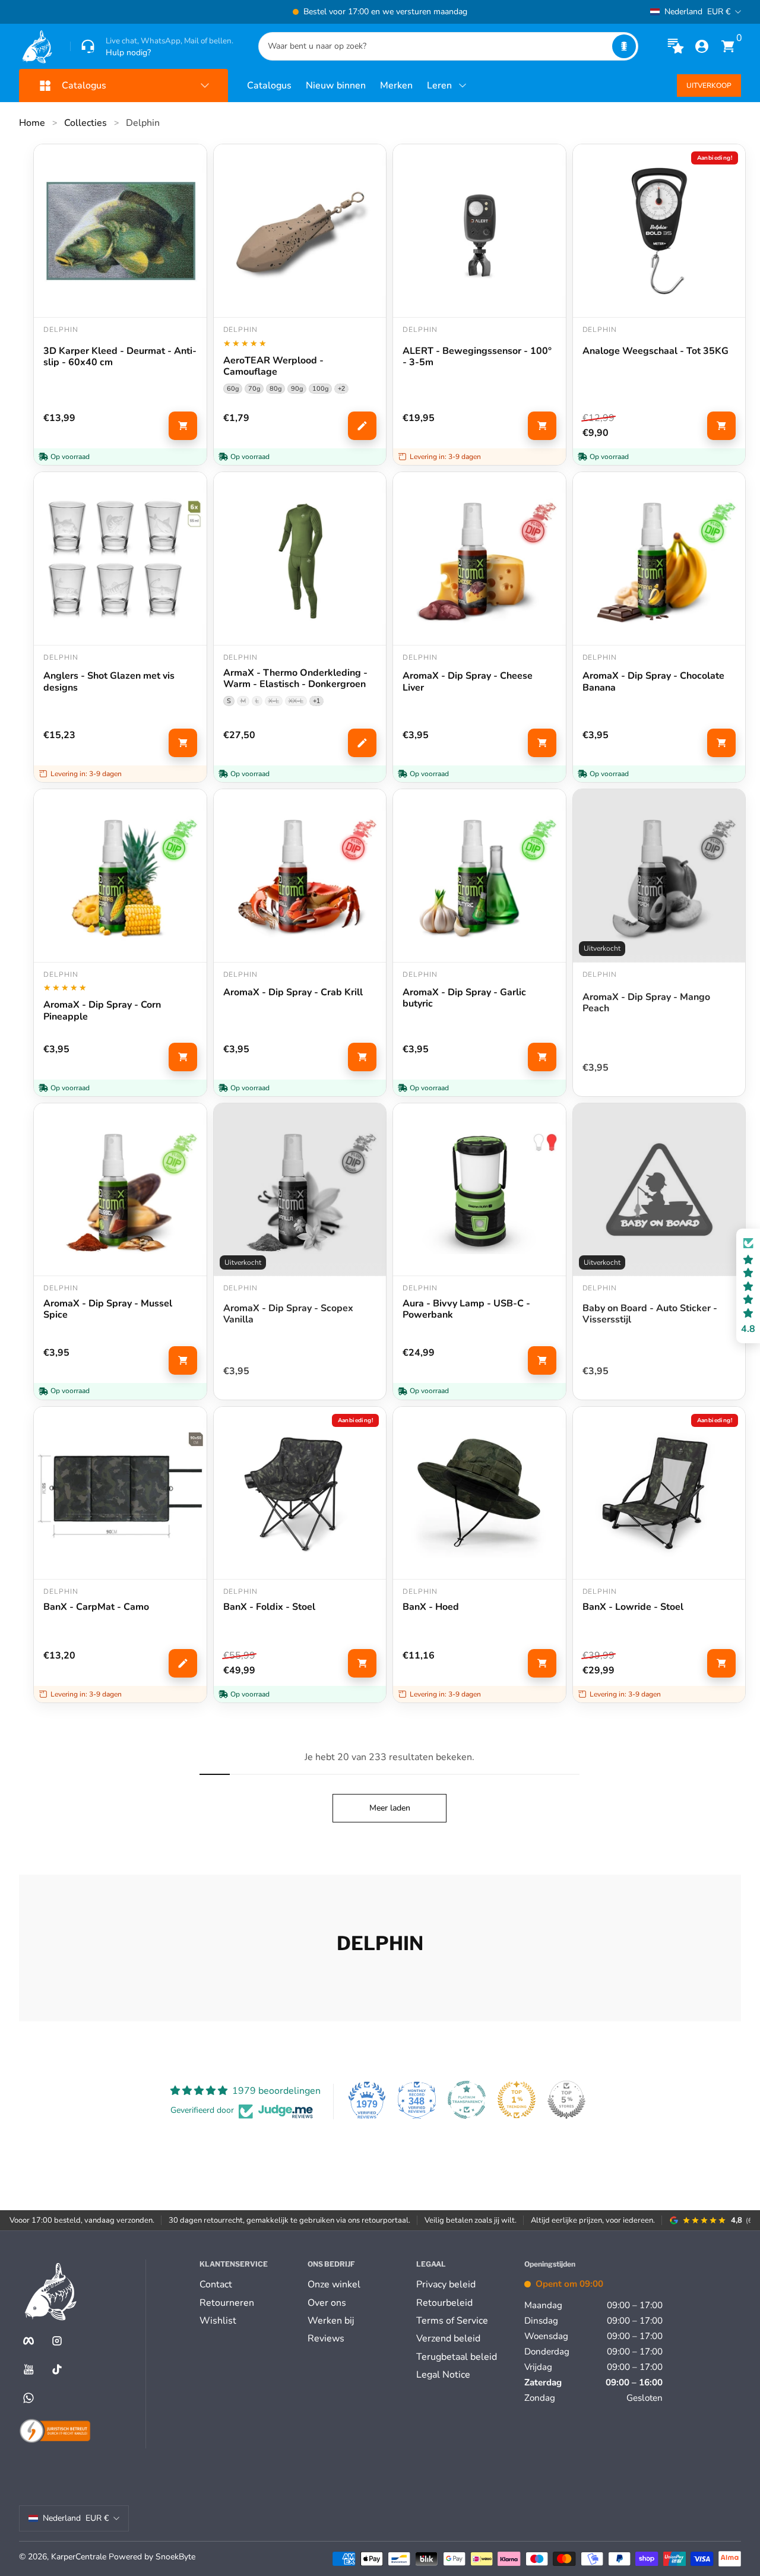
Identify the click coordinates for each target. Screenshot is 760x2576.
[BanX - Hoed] (479, 1493)
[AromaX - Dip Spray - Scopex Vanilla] (300, 1190)
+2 (341, 388)
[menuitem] (249, 2284)
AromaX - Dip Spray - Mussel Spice (108, 1309)
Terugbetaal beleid (457, 2357)
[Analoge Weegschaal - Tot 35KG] (659, 231)
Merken (396, 86)
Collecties (85, 123)
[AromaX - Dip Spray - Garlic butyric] (479, 876)
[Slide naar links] (199, 12)
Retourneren (227, 2303)
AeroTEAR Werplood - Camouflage (273, 366)
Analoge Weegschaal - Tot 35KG (655, 352)
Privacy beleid (446, 2284)
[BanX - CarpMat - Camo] (120, 1493)
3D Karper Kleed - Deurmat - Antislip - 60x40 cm (120, 357)
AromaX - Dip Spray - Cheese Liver (468, 682)
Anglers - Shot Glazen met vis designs (109, 682)
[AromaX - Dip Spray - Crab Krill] (300, 876)
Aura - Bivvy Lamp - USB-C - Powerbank (466, 1309)
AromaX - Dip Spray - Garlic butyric (464, 998)
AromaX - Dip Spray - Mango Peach (646, 1003)
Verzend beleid (448, 2338)
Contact (216, 2284)
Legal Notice (443, 2375)
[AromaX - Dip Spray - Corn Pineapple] (120, 876)
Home (32, 123)
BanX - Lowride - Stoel (633, 1607)
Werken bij (331, 2321)
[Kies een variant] (362, 426)
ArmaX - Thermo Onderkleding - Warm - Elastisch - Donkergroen (295, 679)
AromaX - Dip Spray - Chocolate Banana (653, 682)
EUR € (697, 12)
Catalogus (269, 86)
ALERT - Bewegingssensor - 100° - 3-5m (477, 357)
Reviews (326, 2338)
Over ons (327, 2303)
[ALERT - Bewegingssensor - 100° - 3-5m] (479, 231)
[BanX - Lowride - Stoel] (659, 1493)
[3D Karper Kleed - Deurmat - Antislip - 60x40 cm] (120, 231)
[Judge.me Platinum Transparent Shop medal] (467, 2100)
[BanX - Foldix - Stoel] (300, 1493)
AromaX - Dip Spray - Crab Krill (293, 993)
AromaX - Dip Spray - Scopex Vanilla (288, 1314)
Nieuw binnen (336, 86)
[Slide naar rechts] (560, 12)
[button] (624, 46)
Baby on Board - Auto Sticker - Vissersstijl (650, 1314)
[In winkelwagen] (183, 426)
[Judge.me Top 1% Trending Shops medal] (517, 2100)
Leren (439, 86)
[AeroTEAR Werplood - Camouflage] (300, 231)
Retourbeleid (444, 2303)
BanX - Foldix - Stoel (269, 1607)
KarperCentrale (79, 2557)
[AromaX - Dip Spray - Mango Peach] (659, 876)
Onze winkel (334, 2284)
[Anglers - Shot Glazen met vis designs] (120, 558)
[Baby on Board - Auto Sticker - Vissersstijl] (659, 1190)
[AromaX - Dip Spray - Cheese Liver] (479, 558)
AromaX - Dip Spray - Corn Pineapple (102, 1011)
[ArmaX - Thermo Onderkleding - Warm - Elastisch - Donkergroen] (300, 558)
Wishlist (218, 2321)
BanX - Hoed (431, 1607)
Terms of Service (452, 2321)
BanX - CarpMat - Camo (96, 1607)
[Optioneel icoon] (676, 46)
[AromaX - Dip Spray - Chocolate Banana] (659, 558)
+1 (316, 701)
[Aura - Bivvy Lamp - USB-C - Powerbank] (479, 1190)
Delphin (143, 123)
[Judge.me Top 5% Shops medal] (566, 2100)
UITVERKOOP (709, 86)
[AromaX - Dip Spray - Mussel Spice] (120, 1190)
